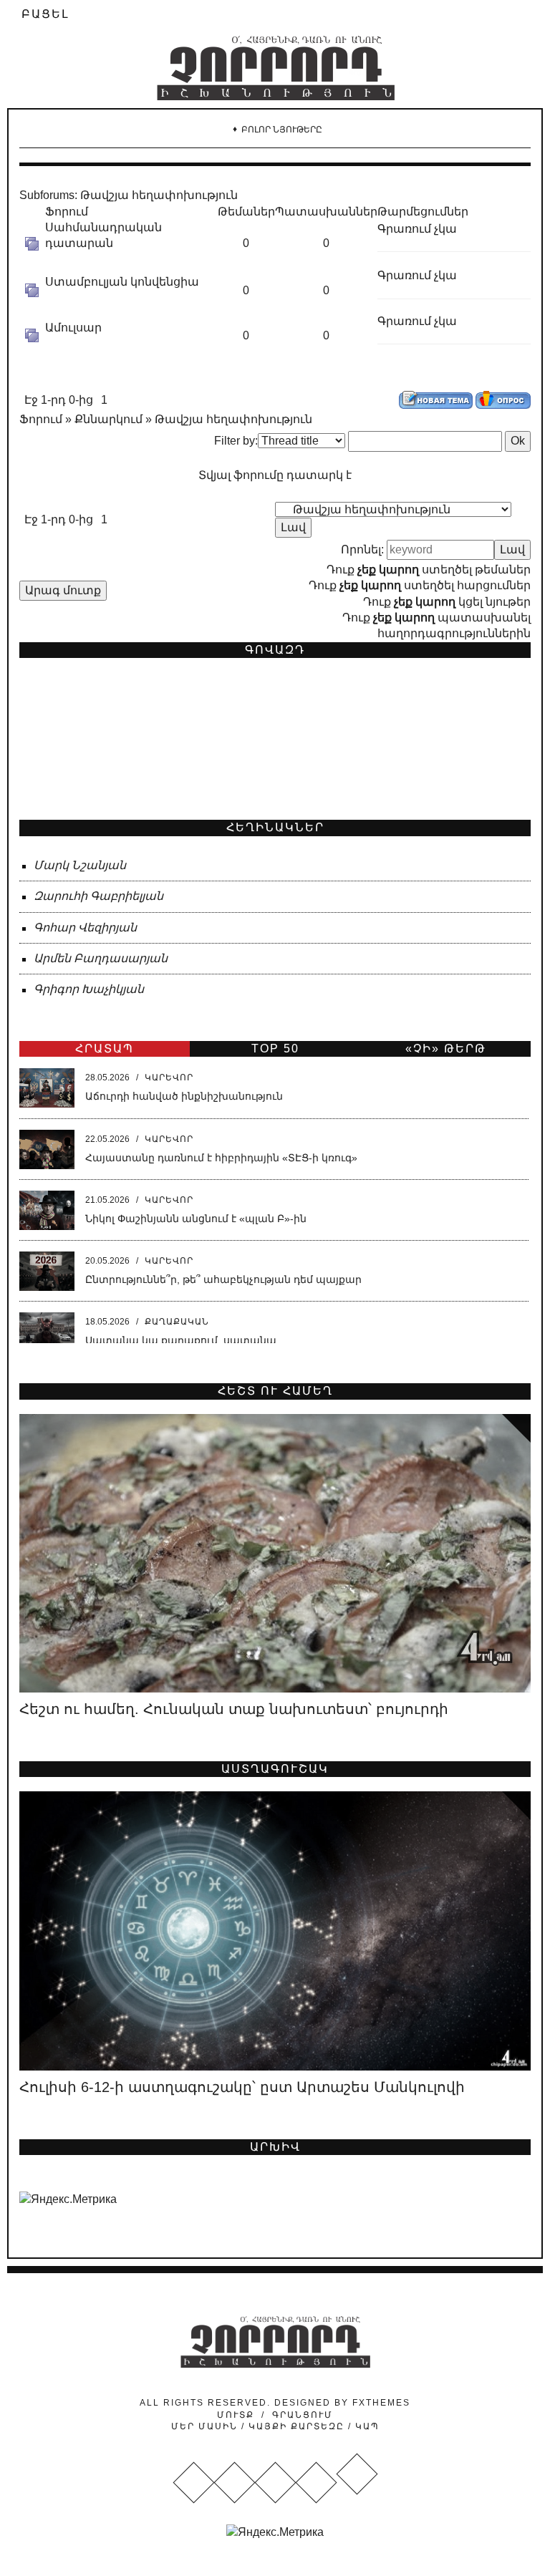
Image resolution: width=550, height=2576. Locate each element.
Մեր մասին (206, 2426)
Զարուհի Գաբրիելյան (98, 896)
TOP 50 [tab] (275, 1049)
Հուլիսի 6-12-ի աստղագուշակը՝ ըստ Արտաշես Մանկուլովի (242, 2087)
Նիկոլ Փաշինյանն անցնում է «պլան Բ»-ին (196, 1219)
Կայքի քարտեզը (296, 2426)
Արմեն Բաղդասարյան (101, 958)
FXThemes (381, 2403)
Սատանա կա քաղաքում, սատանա (181, 1340)
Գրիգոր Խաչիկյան (89, 989)
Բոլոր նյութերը (282, 130)
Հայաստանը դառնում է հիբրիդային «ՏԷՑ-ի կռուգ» (221, 1158)
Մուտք (236, 2415)
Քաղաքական (177, 1322)
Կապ (366, 2426)
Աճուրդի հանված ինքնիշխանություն (184, 1096)
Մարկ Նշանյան (80, 865)
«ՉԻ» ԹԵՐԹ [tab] (446, 1049)
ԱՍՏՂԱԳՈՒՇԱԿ (275, 1769)
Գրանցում (303, 2415)
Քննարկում (108, 419)
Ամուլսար (73, 328)
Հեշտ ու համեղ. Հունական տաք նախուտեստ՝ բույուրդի (234, 1709)
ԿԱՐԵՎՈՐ (169, 1078)
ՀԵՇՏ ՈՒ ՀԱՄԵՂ (275, 1391)
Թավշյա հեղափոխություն (159, 195)
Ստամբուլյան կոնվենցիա (122, 282)
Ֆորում (41, 419)
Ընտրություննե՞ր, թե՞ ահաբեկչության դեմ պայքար (223, 1279)
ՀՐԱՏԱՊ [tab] (105, 1049)
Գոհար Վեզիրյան (85, 928)
